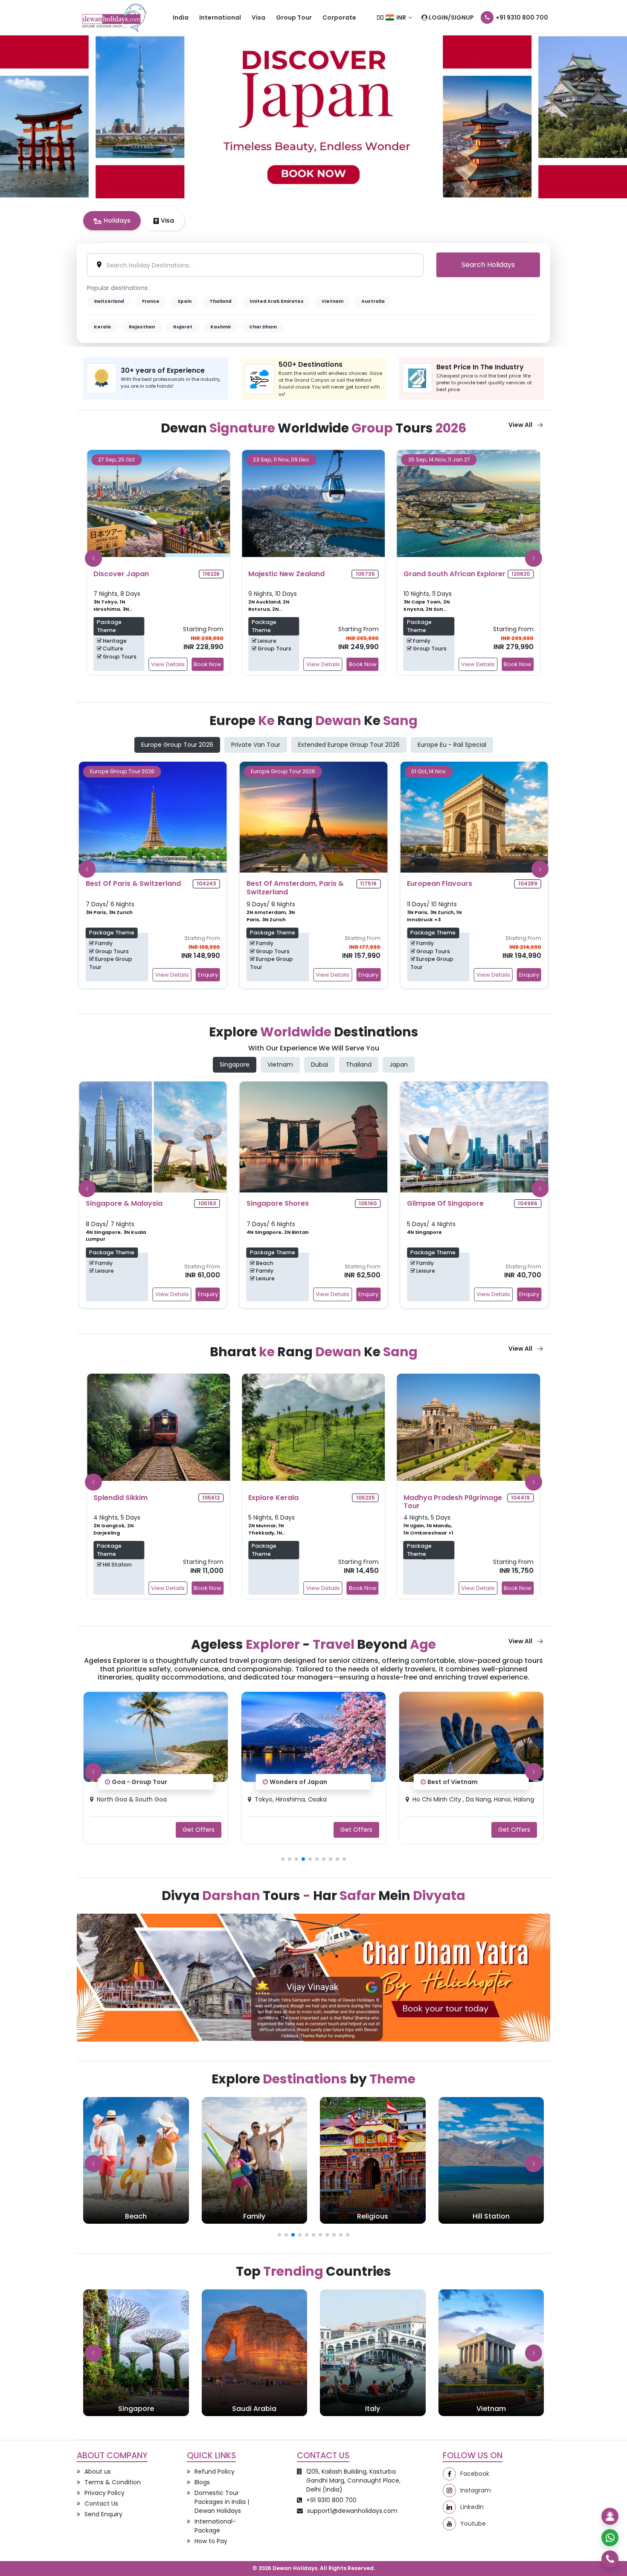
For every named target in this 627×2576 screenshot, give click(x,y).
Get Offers (199, 1829)
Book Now (208, 664)
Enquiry (208, 975)
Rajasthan (142, 327)
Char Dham (263, 327)
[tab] (112, 221)
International (220, 17)
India (181, 17)
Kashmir (221, 327)
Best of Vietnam (137, 1782)
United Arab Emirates (277, 301)
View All (520, 425)
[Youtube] (449, 2524)
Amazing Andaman (457, 1782)
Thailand (221, 301)
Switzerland (109, 301)
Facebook (475, 2474)
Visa (258, 17)
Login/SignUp (451, 17)
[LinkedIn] (449, 2507)
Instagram (476, 2490)
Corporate (339, 17)
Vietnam (332, 301)
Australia (373, 301)
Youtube (473, 2524)
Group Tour (294, 17)
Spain (184, 301)
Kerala (102, 327)
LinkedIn (472, 2507)
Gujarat (183, 327)
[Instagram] (449, 2490)
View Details (168, 664)
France (151, 301)
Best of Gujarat (294, 1782)
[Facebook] (449, 2474)
